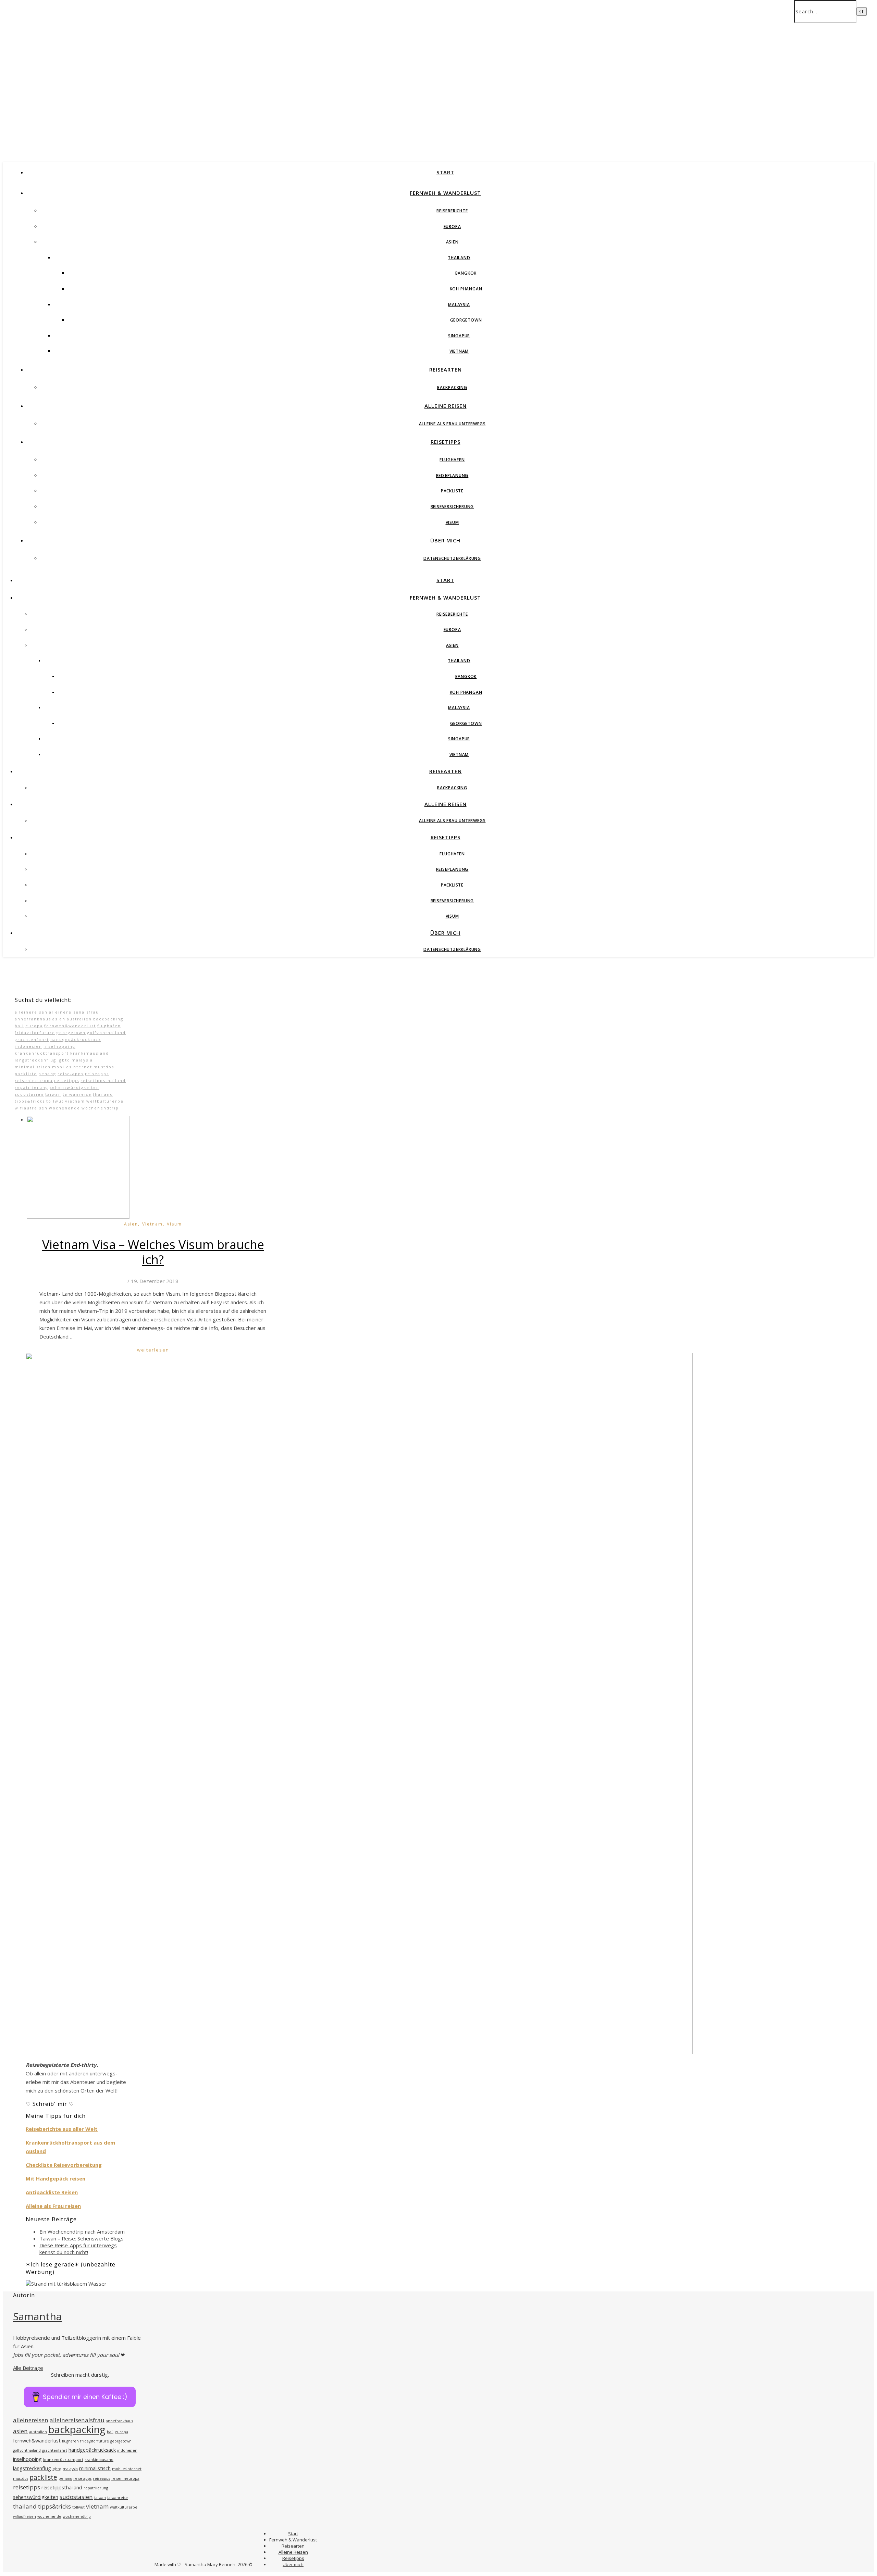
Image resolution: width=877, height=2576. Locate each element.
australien (79, 1019)
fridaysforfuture (35, 1033)
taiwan (53, 1094)
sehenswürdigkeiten (75, 1087)
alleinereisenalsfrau (74, 1012)
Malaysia (459, 305)
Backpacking (452, 387)
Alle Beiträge (28, 2368)
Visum (452, 522)
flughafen (109, 1026)
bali (19, 1026)
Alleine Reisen (446, 406)
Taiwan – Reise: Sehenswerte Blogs (82, 2238)
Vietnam (459, 351)
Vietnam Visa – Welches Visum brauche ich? (153, 1252)
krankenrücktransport (42, 1053)
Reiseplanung (452, 475)
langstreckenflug (35, 1060)
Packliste (452, 491)
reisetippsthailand (103, 1080)
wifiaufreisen (31, 1108)
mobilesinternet (72, 1067)
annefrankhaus (33, 1019)
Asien (452, 242)
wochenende (65, 1108)
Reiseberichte (452, 211)
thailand (103, 1094)
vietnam (75, 1101)
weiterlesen (153, 1350)
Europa (452, 227)
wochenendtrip (100, 1108)
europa (34, 1026)
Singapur (459, 336)
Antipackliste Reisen (52, 2192)
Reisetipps (446, 442)
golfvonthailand (106, 1033)
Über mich (445, 540)
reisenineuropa (34, 1080)
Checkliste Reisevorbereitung (64, 2165)
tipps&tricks (30, 1101)
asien (59, 1019)
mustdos (104, 1067)
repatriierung (32, 1087)
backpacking (108, 1019)
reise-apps (71, 1074)
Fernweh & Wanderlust (445, 193)
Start (445, 172)
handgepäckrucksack (76, 1039)
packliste (26, 1074)
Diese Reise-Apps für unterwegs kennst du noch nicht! (78, 2249)
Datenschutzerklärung (452, 558)
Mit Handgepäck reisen (55, 2178)
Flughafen (452, 460)
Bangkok (466, 273)
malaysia (82, 1060)
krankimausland (90, 1053)
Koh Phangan (466, 289)
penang (47, 1074)
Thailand (459, 258)
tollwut (55, 1101)
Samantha (37, 2316)
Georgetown (466, 320)
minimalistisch (33, 1067)
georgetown (71, 1033)
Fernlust (94, 64)
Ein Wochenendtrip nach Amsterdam (82, 2232)
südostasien (29, 1094)
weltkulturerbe (105, 1101)
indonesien (28, 1046)
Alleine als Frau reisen (53, 2206)
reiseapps (97, 1074)
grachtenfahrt (32, 1039)
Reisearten (446, 369)
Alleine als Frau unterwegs (452, 424)
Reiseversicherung (452, 507)
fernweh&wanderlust (70, 1026)
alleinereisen (31, 1012)
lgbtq (64, 1060)
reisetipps (67, 1080)
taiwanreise (77, 1094)
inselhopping (59, 1046)
